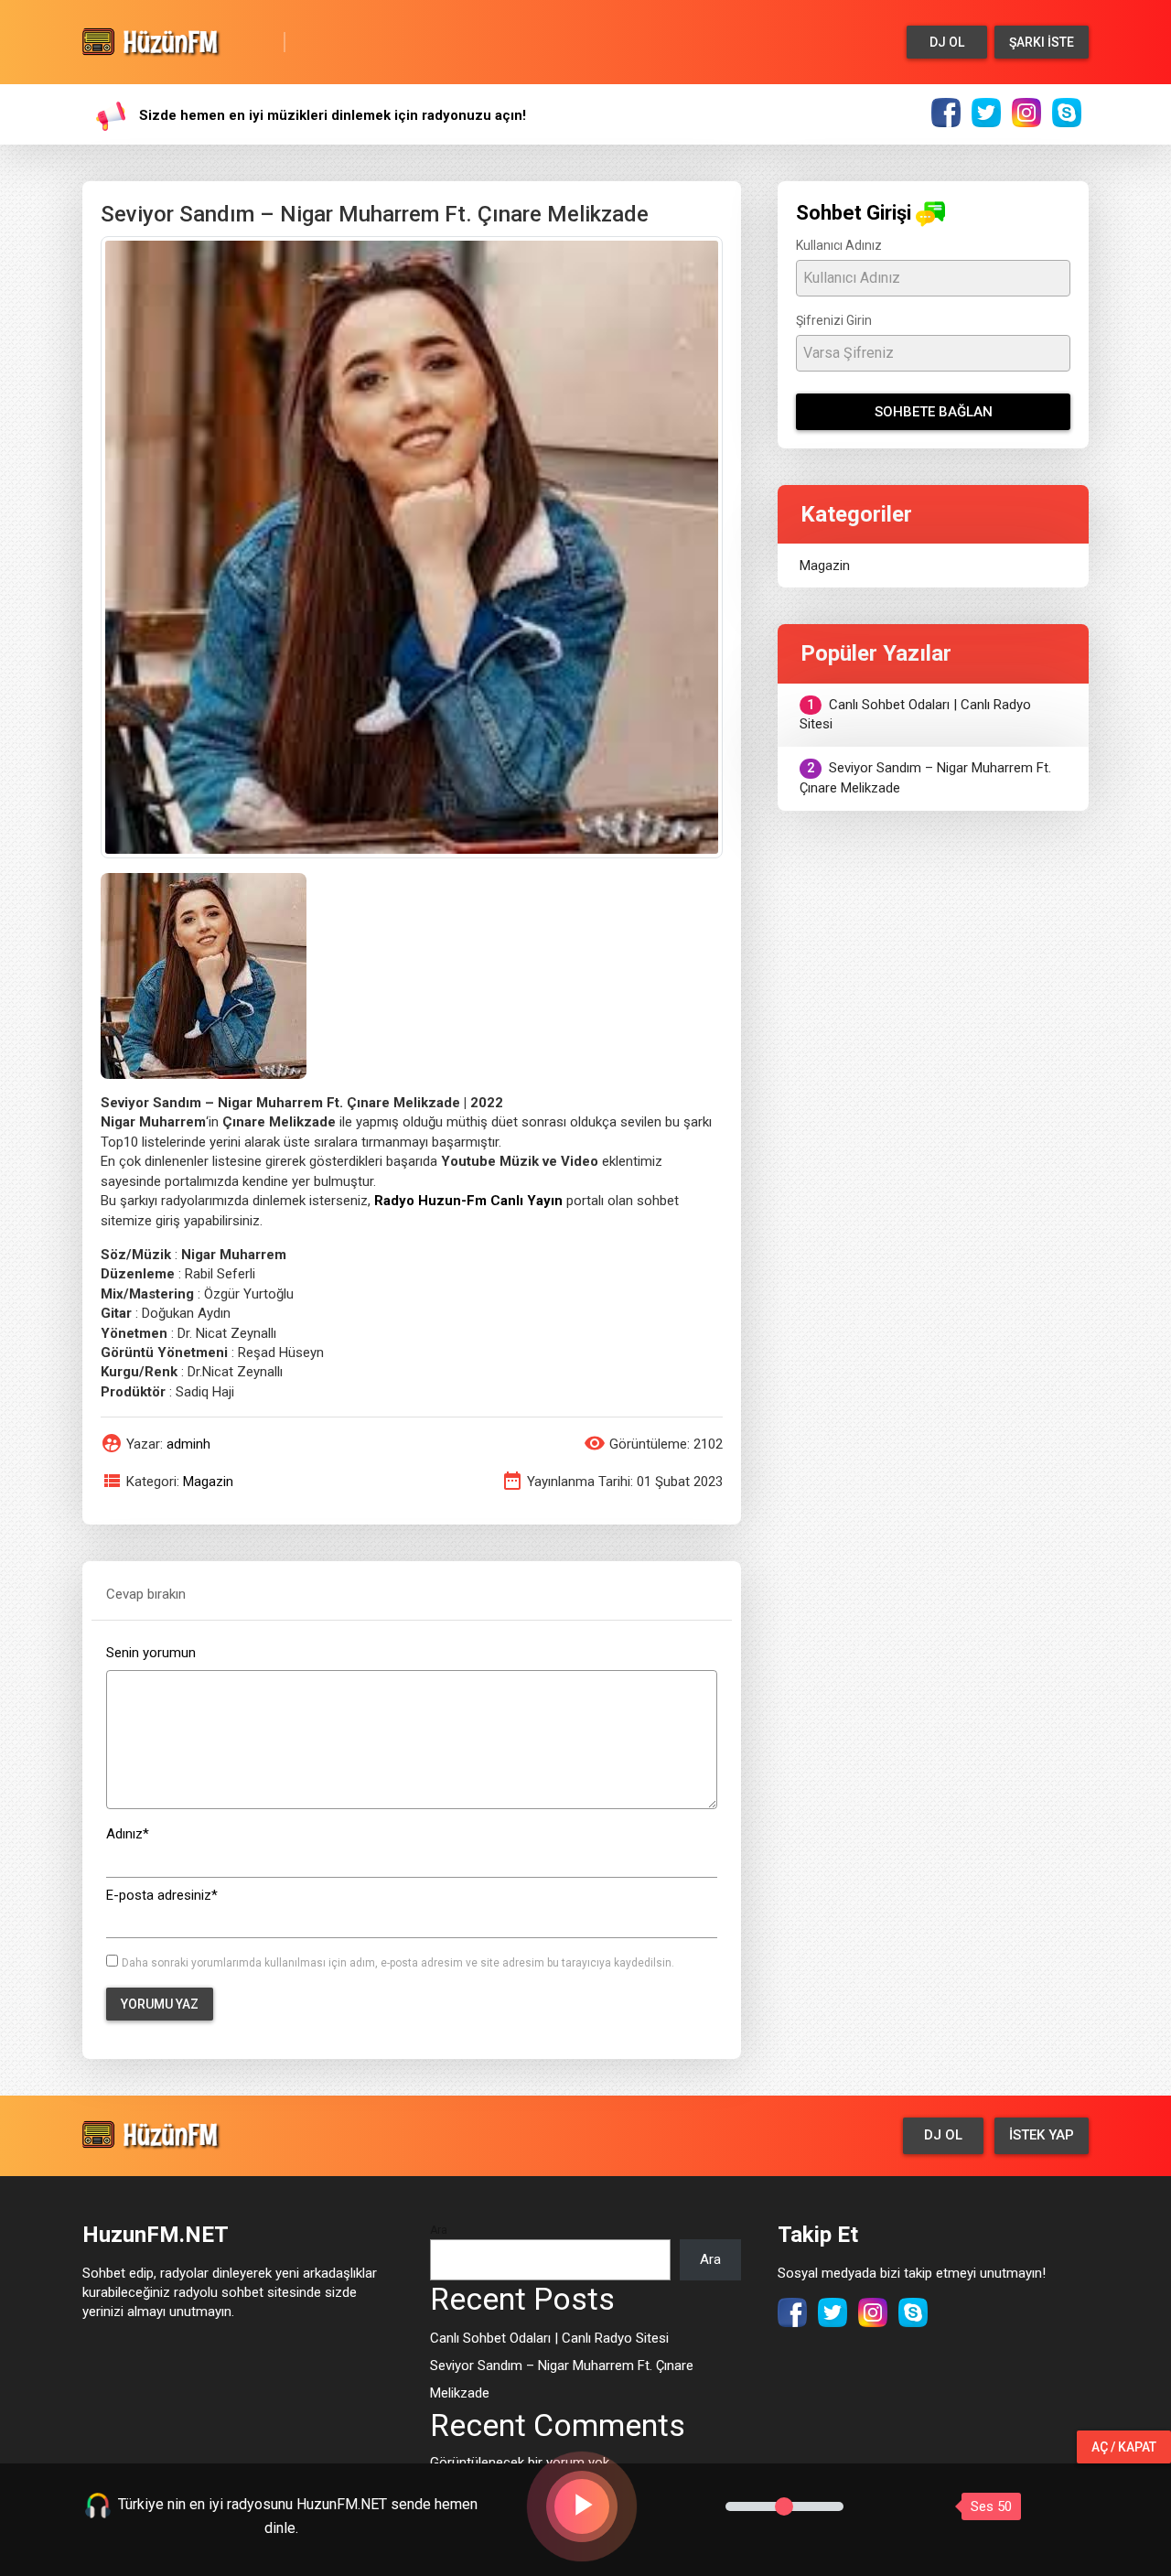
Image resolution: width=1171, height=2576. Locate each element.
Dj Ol (947, 42)
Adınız (128, 1834)
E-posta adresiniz (162, 1895)
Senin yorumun (151, 1653)
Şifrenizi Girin (834, 320)
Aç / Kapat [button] (1124, 2447)
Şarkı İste (1042, 42)
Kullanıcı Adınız (839, 245)
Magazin (208, 1482)
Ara (439, 2230)
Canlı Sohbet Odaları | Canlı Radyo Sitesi (915, 714)
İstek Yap (1042, 2135)
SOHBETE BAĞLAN (934, 412)
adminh (188, 1444)
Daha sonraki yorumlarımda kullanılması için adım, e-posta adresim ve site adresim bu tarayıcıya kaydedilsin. (398, 1963)
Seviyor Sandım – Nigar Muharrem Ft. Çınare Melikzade (925, 777)
